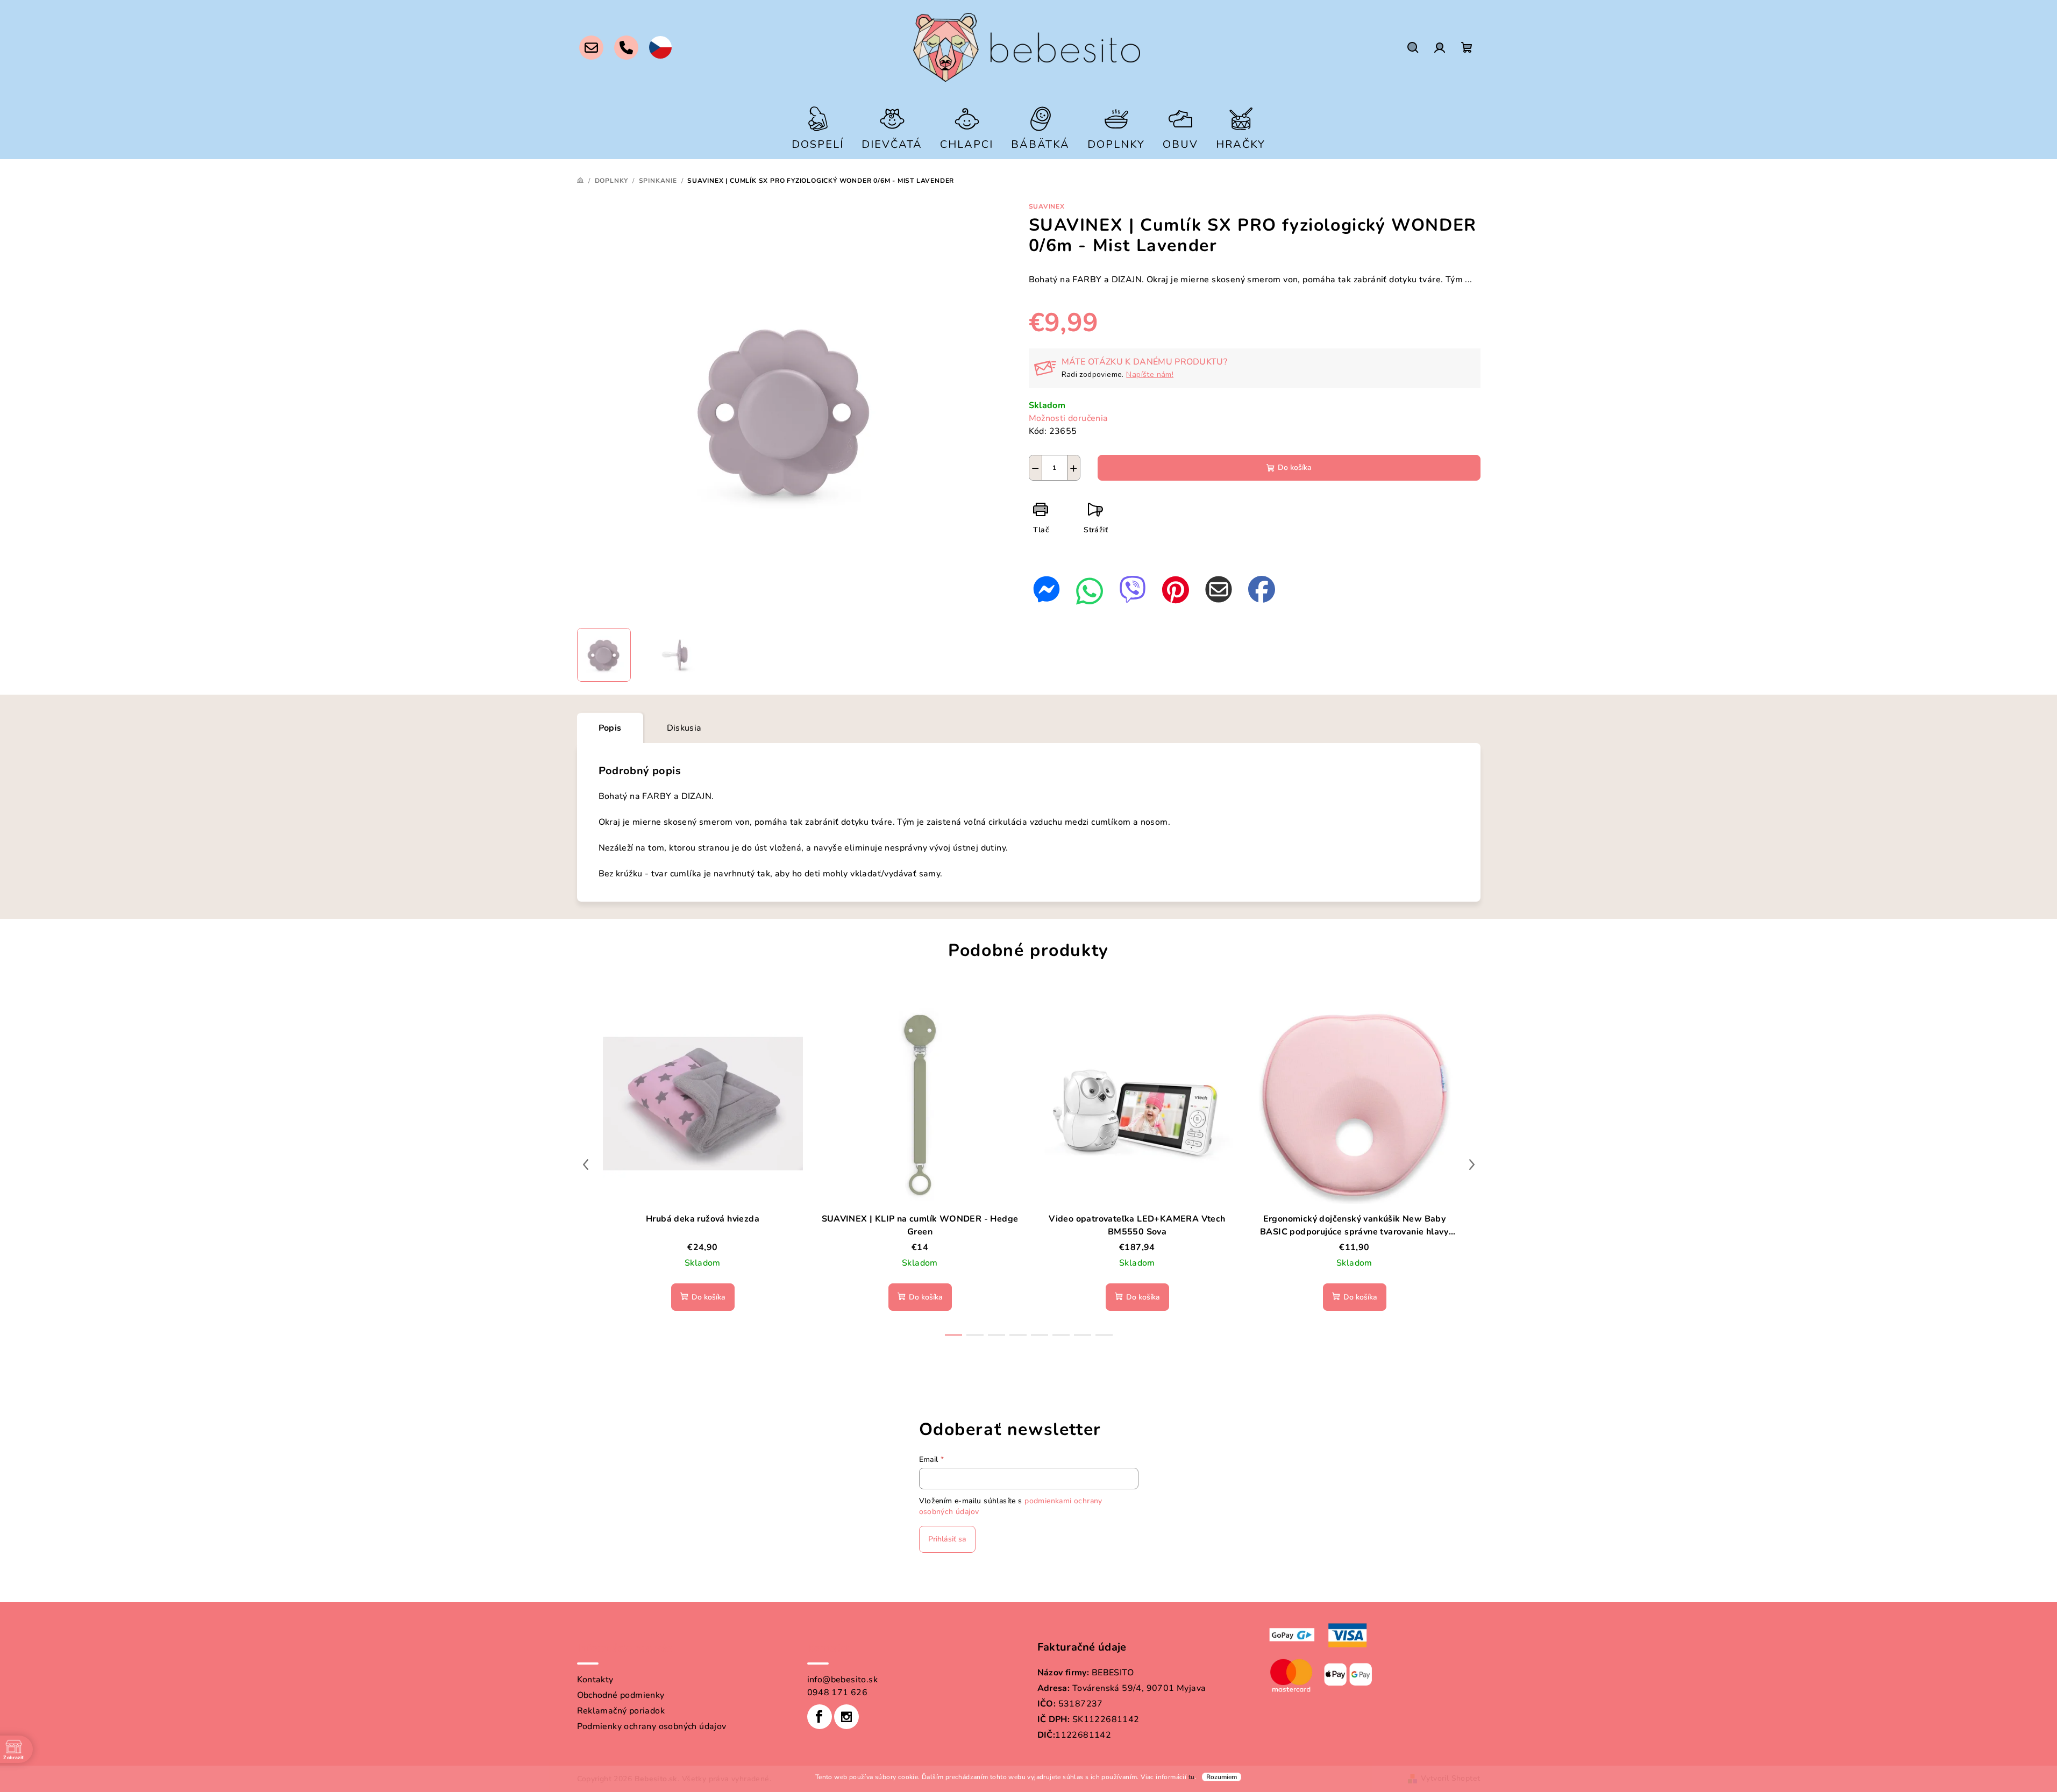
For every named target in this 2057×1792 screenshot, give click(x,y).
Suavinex (1047, 206)
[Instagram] (846, 1717)
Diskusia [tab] (684, 728)
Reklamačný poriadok (621, 1711)
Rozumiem (1222, 1777)
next (1472, 1165)
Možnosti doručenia (1069, 418)
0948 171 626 (838, 1693)
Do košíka (1295, 467)
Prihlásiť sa (947, 1539)
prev (586, 1165)
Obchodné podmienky (621, 1695)
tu (1192, 1777)
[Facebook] (820, 1717)
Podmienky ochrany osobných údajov (652, 1726)
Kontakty (595, 1680)
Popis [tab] (610, 728)
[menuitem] (818, 127)
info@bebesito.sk (842, 1680)
